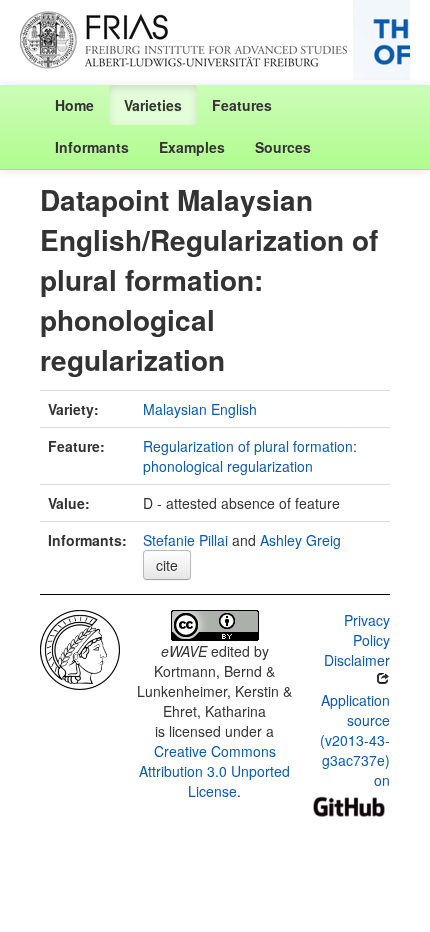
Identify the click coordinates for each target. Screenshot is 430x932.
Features (242, 105)
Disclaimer (357, 660)
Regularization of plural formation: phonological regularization (250, 456)
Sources (283, 147)
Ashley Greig (300, 540)
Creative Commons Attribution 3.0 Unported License (214, 771)
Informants (92, 147)
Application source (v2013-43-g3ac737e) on (355, 740)
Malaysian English (200, 409)
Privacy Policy (367, 630)
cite (167, 565)
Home (74, 105)
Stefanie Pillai (185, 540)
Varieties (153, 105)
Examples (192, 147)
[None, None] (80, 648)
